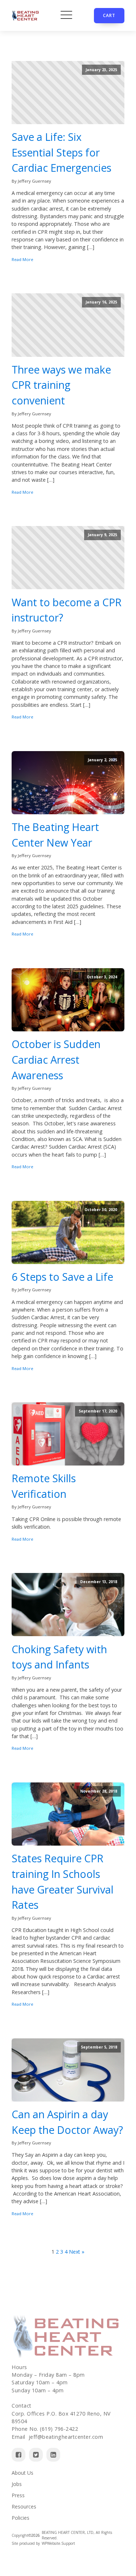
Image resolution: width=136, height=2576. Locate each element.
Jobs (17, 2484)
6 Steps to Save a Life (62, 1277)
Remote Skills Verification (44, 1486)
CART (109, 15)
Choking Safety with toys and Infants (59, 1657)
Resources (24, 2506)
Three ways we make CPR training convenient (61, 385)
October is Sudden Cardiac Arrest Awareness (56, 1059)
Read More (22, 259)
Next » (77, 2252)
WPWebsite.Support (58, 2543)
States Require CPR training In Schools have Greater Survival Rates (63, 1882)
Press (18, 2495)
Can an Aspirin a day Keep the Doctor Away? (67, 2122)
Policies (20, 2518)
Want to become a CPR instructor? (67, 610)
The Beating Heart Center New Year (55, 835)
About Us (22, 2473)
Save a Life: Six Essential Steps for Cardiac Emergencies (61, 152)
